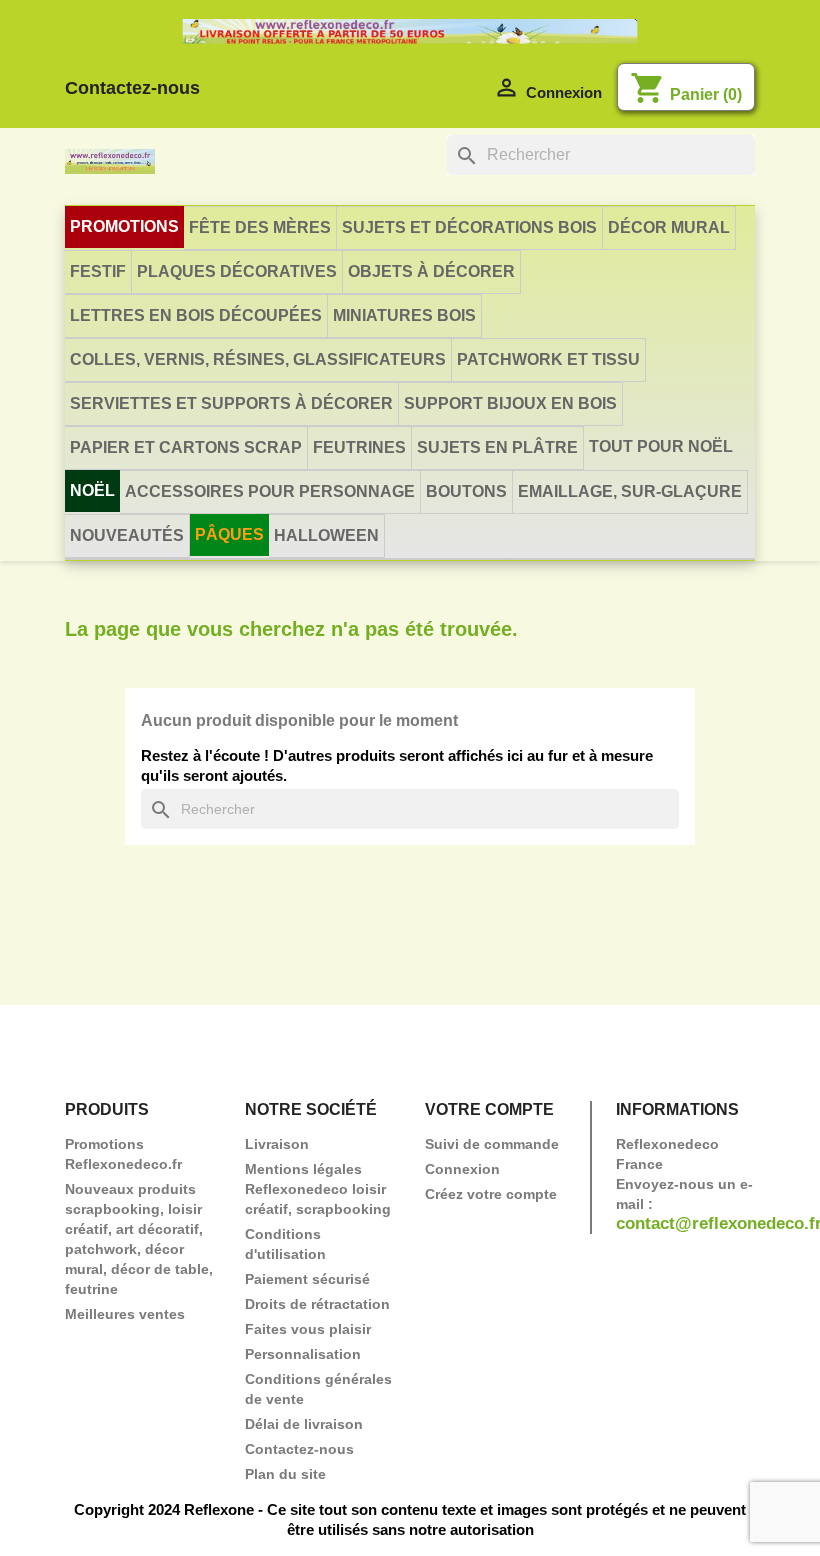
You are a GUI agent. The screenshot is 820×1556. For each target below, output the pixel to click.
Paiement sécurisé (307, 1279)
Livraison (277, 1144)
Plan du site (285, 1474)
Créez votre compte (491, 1194)
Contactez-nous (132, 88)
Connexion (462, 1169)
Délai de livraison (304, 1424)
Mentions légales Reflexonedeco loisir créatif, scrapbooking (318, 1189)
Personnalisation (303, 1354)
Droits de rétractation (317, 1304)
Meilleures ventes (125, 1314)
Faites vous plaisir (308, 1329)
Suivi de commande (492, 1144)
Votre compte (489, 1109)
